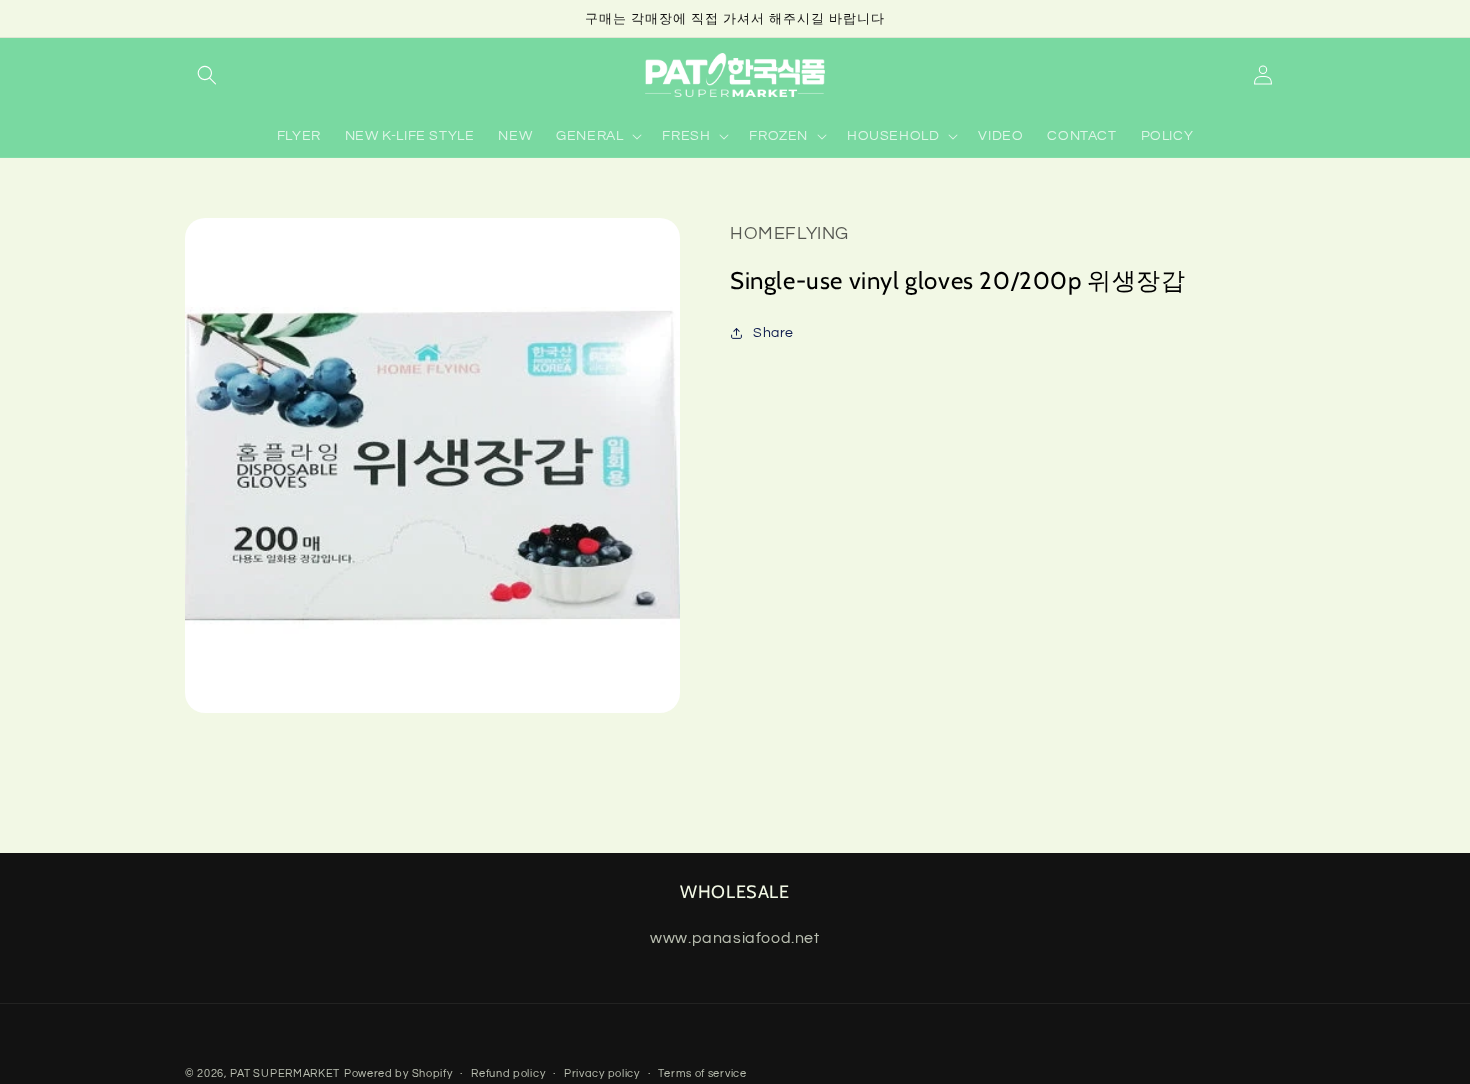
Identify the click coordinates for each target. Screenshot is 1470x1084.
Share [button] (773, 333)
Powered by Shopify (398, 1073)
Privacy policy (602, 1073)
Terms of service (702, 1073)
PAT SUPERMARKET (285, 1073)
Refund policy (508, 1073)
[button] (207, 75)
